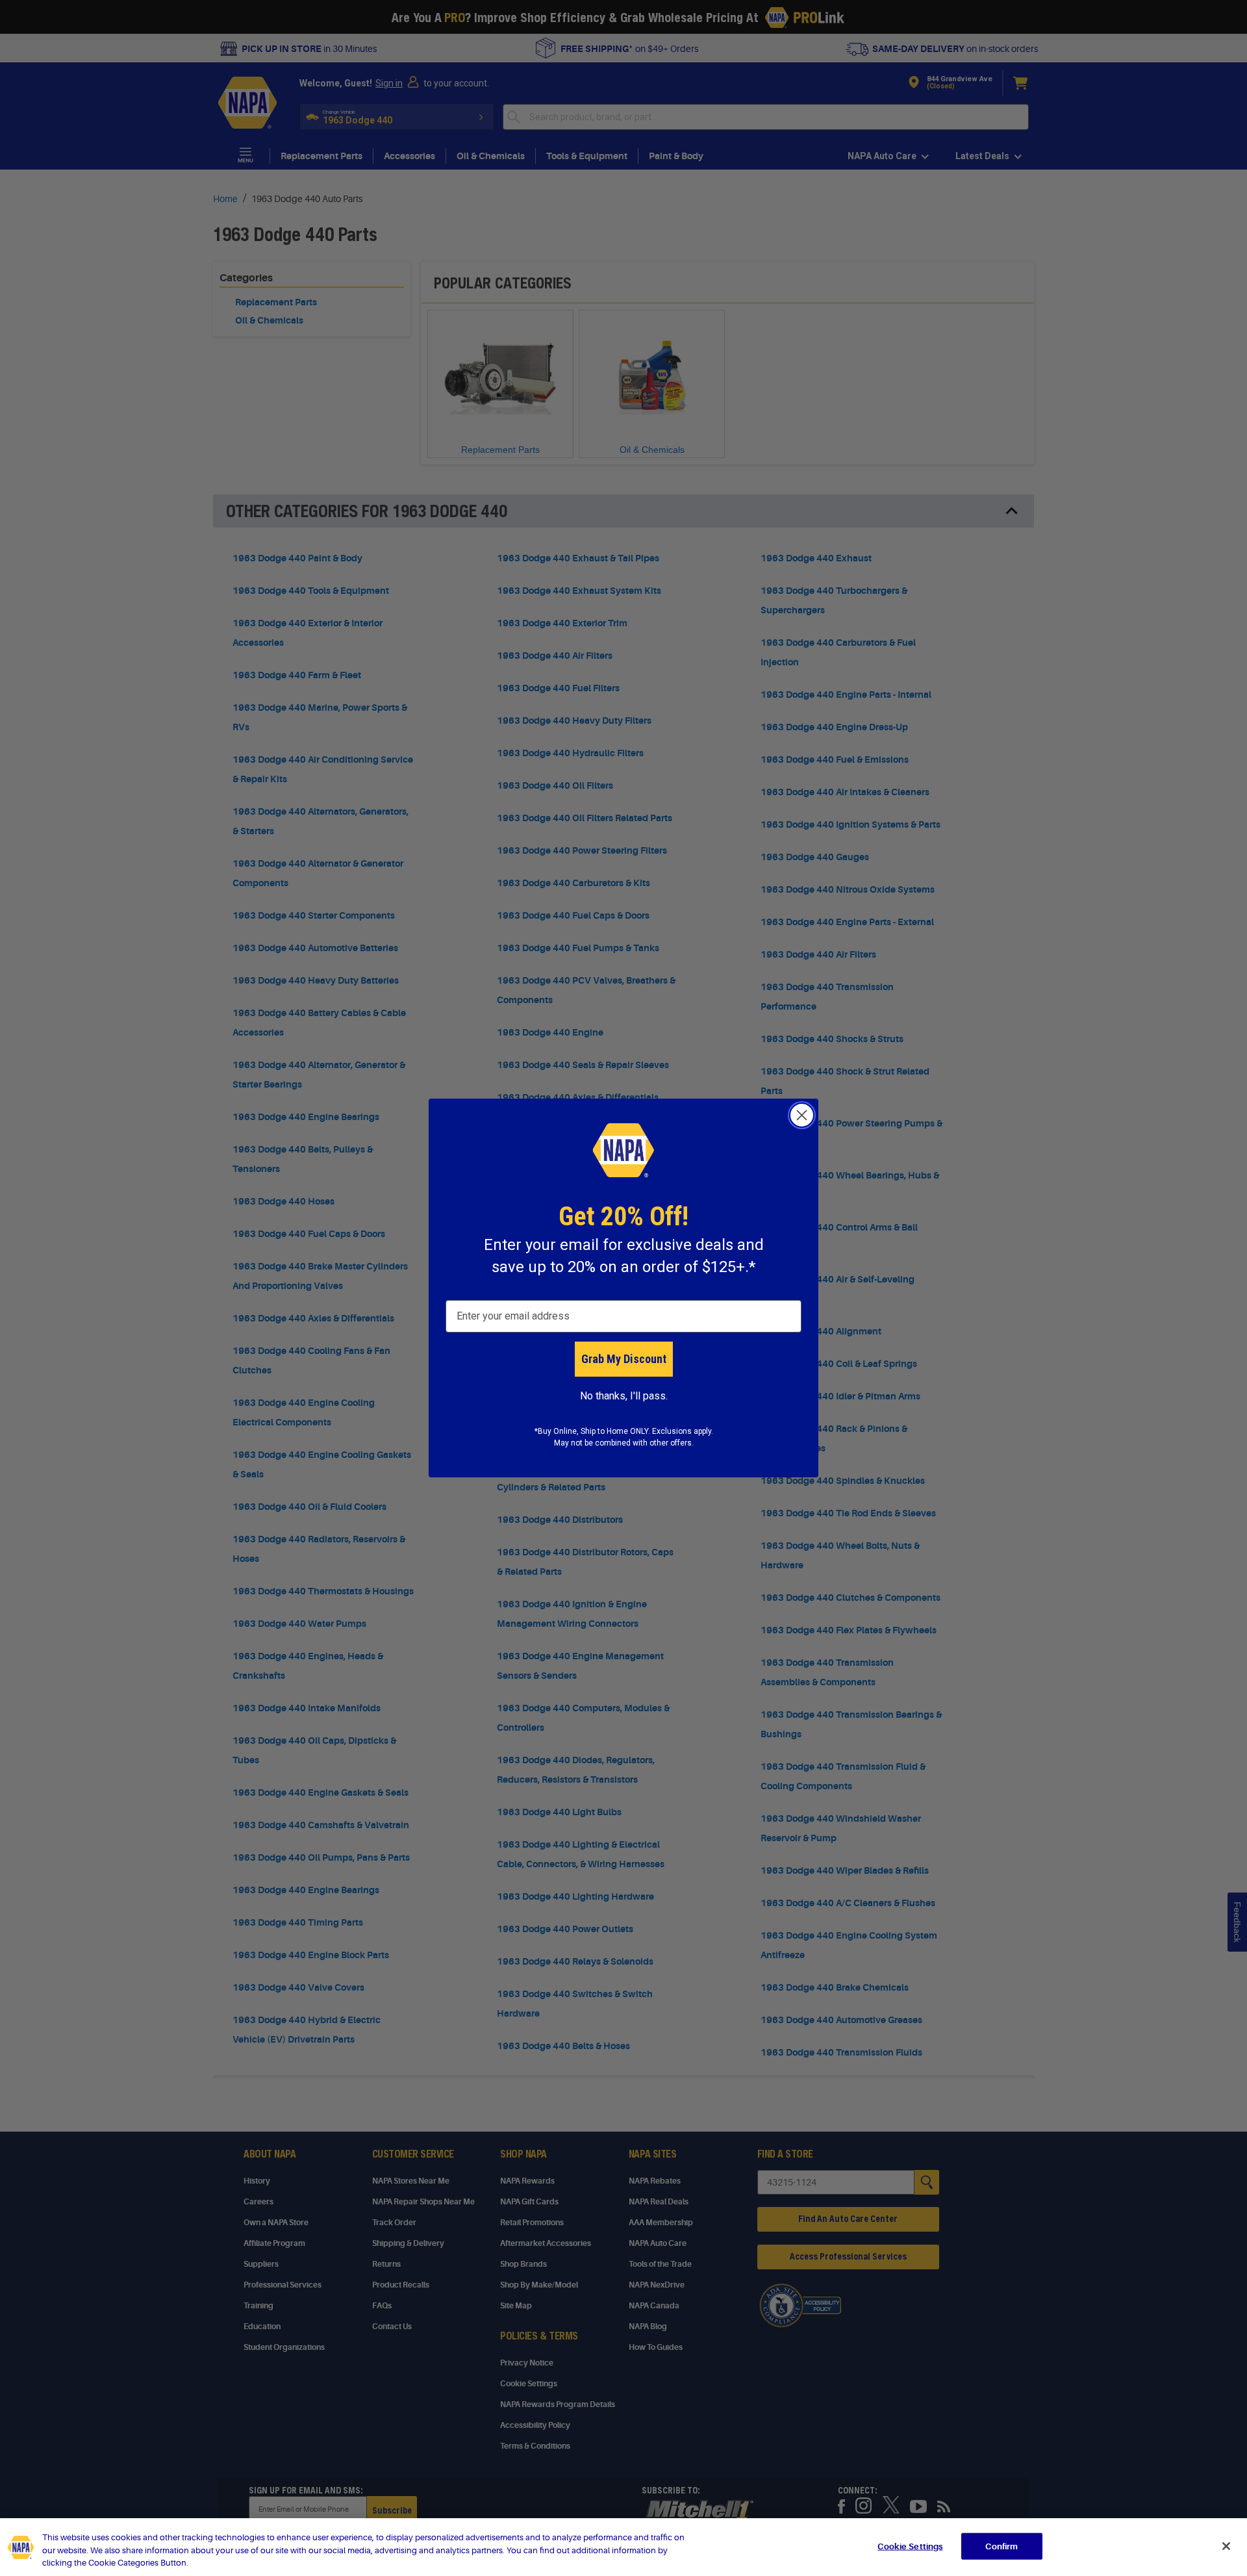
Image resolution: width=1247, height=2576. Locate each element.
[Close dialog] (802, 1115)
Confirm (1001, 2546)
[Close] (1226, 2546)
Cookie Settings (910, 2546)
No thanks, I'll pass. (624, 1396)
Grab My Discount (624, 1359)
